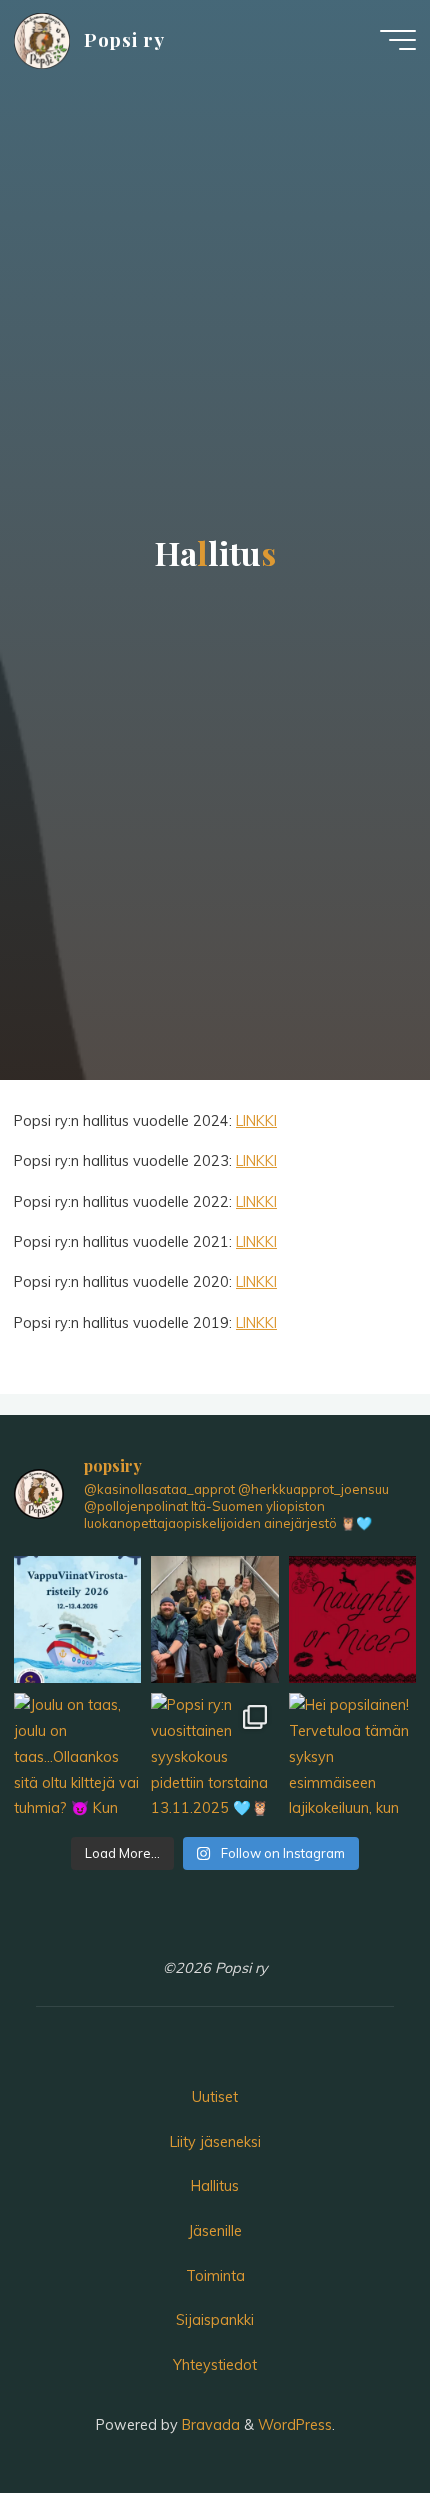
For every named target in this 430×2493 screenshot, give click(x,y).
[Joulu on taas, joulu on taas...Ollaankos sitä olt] (352, 1619)
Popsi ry (125, 39)
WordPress (295, 2425)
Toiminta (215, 2276)
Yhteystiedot (215, 2365)
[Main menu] (398, 40)
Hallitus (215, 2186)
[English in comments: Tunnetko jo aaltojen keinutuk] (77, 1619)
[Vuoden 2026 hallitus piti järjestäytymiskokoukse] (214, 1619)
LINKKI (256, 1121)
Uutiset (215, 2097)
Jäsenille (215, 2231)
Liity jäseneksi (215, 2142)
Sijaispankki (215, 2320)
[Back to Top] (352, 2415)
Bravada (209, 2425)
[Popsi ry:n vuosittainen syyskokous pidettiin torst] (214, 1756)
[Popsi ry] (42, 40)
